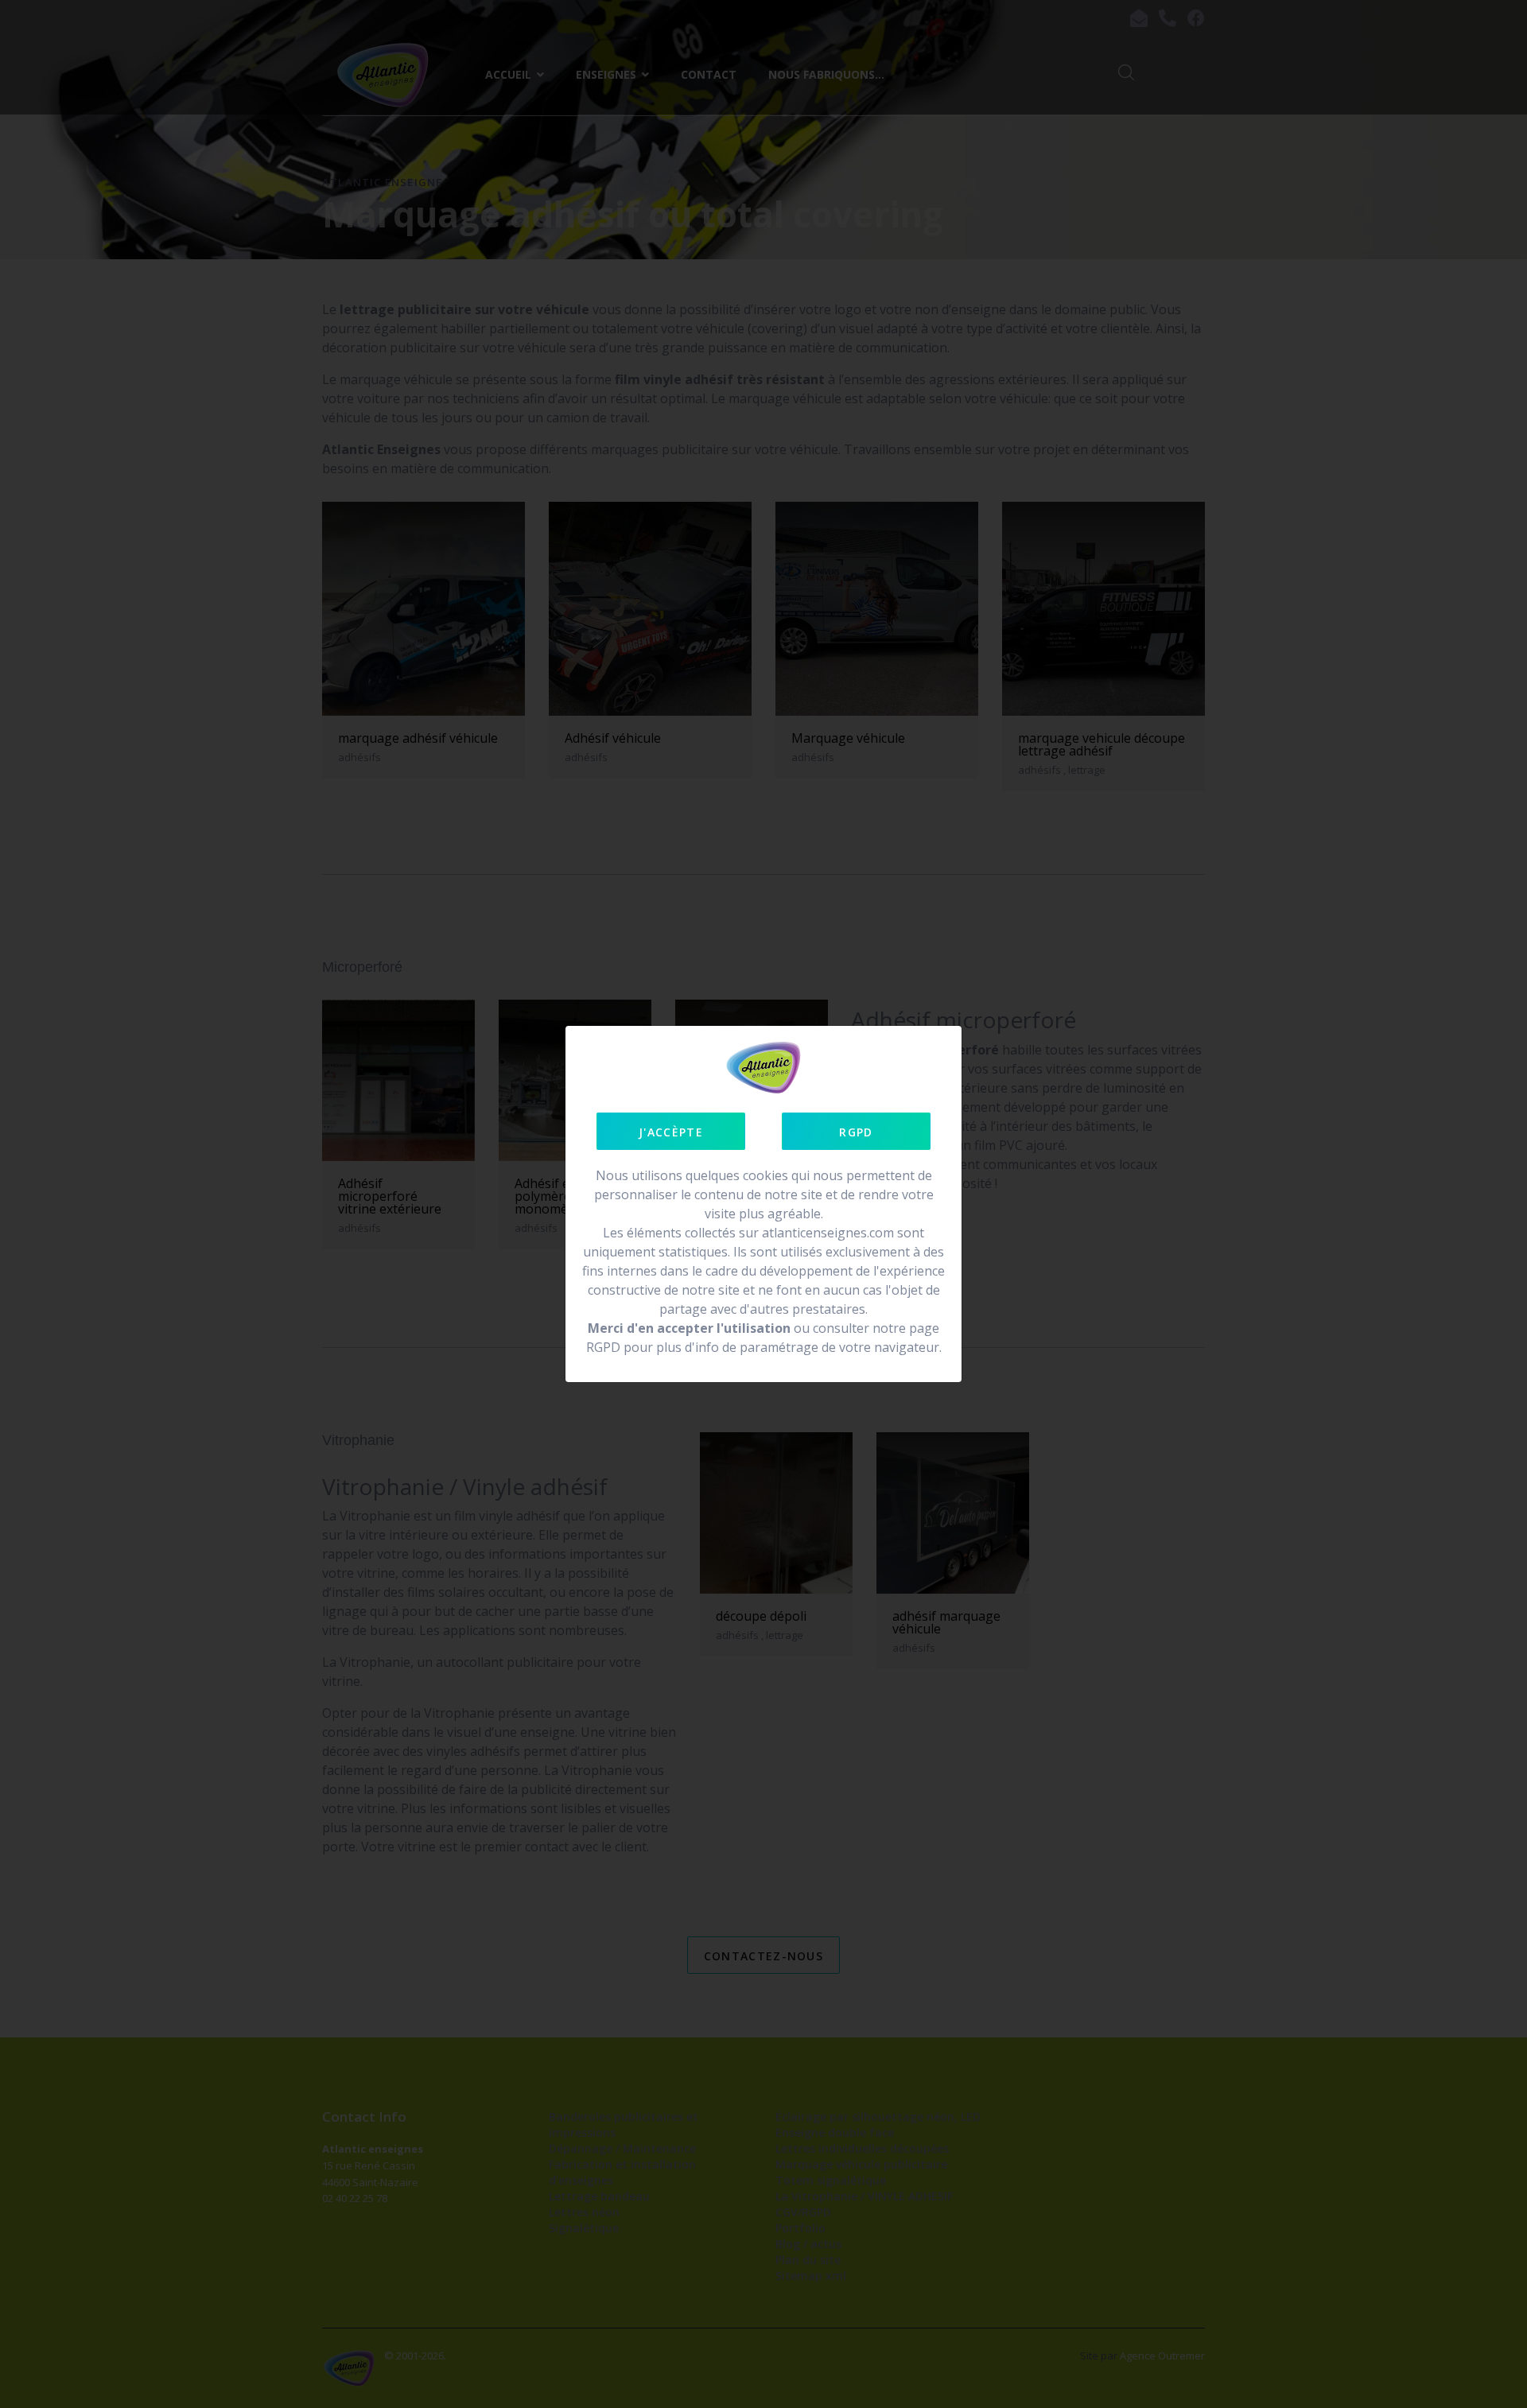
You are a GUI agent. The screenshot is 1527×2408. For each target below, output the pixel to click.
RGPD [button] (856, 1132)
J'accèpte (671, 1132)
